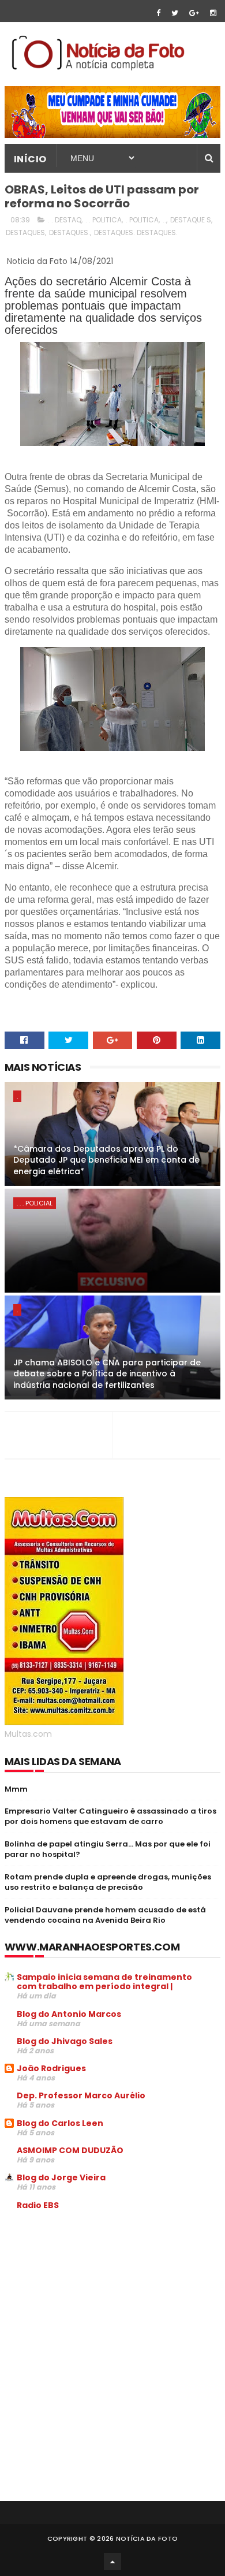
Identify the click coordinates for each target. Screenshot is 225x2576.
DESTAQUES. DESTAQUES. (136, 232)
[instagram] (213, 13)
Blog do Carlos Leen (60, 2123)
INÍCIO (30, 159)
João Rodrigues (51, 2068)
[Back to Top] (112, 2562)
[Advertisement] (102, 2307)
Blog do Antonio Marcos (69, 2014)
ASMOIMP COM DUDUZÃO (70, 2150)
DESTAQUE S (191, 220)
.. (164, 220)
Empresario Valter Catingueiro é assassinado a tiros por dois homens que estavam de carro (110, 1816)
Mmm (16, 1789)
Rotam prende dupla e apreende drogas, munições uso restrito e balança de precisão (108, 1882)
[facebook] (158, 13)
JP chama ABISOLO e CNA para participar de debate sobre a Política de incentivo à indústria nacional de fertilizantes (107, 1374)
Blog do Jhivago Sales (65, 2041)
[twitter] (175, 13)
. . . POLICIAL (35, 1203)
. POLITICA (142, 220)
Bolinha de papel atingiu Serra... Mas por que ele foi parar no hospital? (108, 1849)
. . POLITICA (104, 220)
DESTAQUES (25, 232)
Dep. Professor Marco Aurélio (81, 2095)
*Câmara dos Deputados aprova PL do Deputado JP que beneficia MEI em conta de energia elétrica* (106, 1160)
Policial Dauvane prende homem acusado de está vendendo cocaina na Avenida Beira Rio (105, 1915)
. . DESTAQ (65, 220)
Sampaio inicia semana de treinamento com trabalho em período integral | (104, 1982)
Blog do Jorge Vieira (61, 2177)
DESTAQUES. (70, 232)
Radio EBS (38, 2205)
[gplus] (194, 13)
